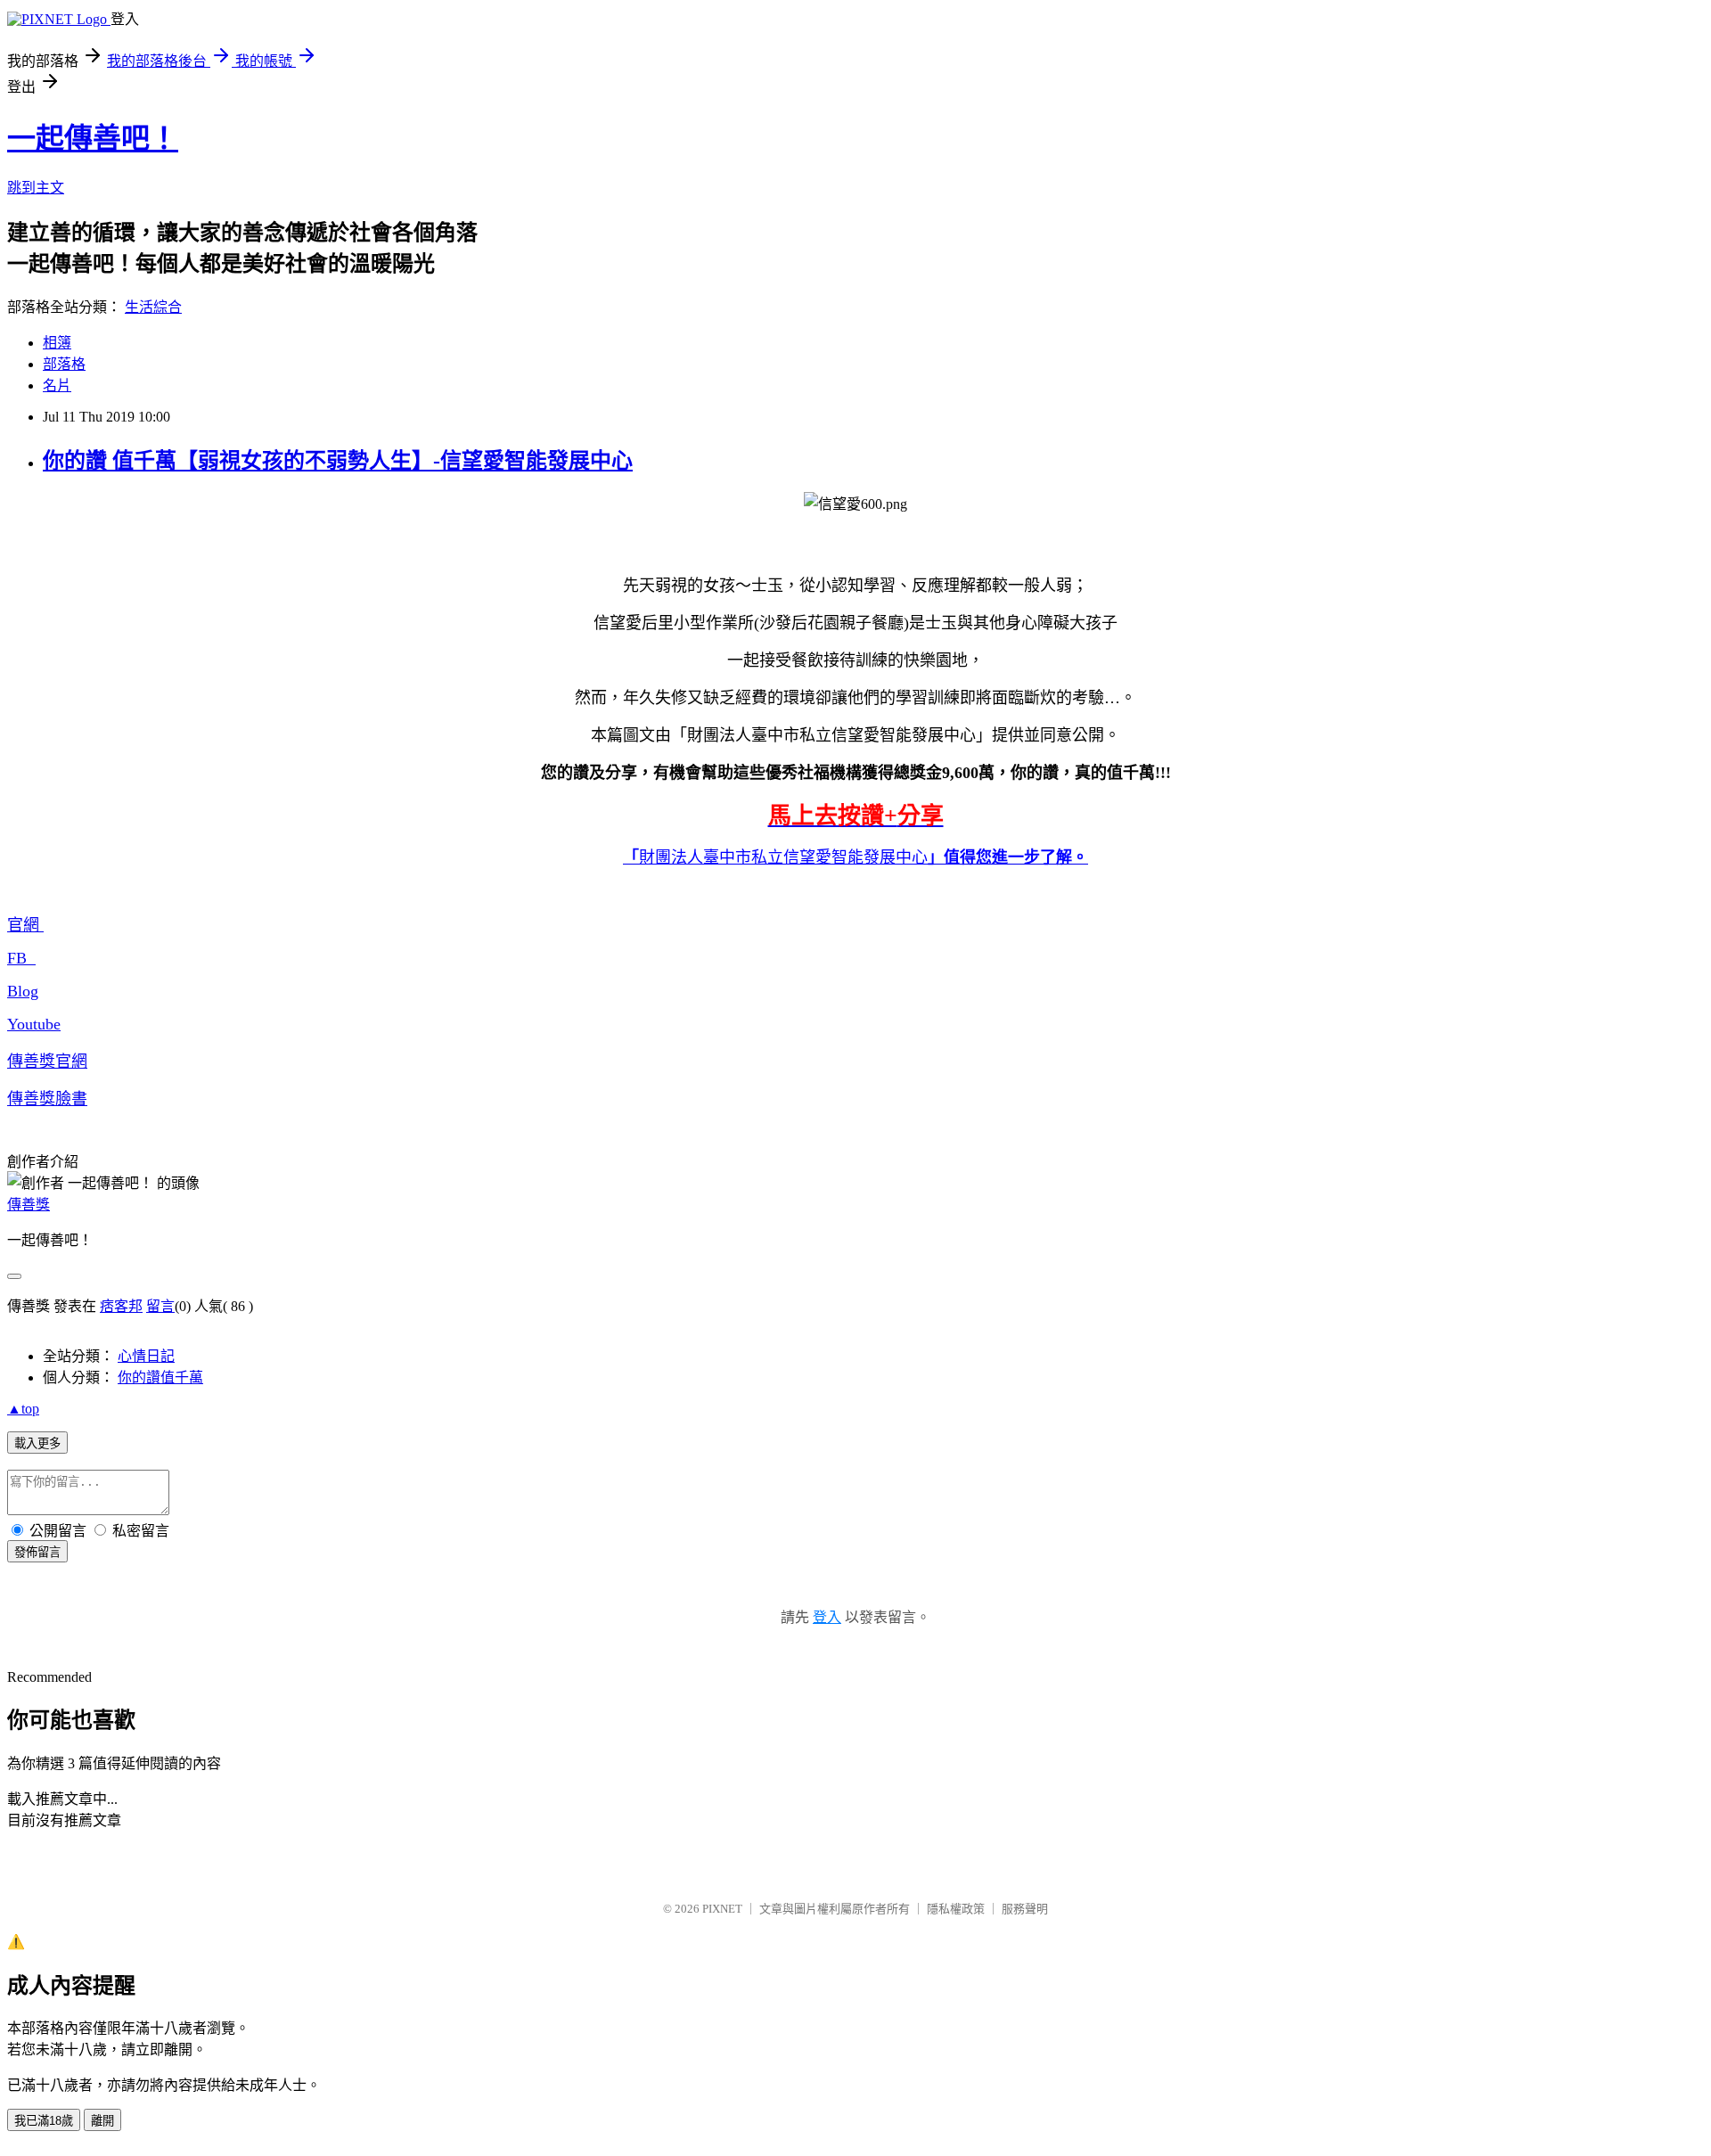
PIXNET (722, 1909)
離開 (102, 2121)
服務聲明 (1025, 1909)
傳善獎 (29, 1205)
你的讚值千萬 (160, 1377)
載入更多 (37, 1443)
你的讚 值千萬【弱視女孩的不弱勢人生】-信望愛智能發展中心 (338, 461)
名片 (57, 385)
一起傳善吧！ (93, 138)
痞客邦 (121, 1306)
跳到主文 (36, 188)
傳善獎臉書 (47, 1099)
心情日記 (146, 1356)
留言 (160, 1306)
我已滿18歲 (44, 2121)
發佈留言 (37, 1552)
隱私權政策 (956, 1909)
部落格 (64, 364)
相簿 (57, 343)
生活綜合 (153, 307)
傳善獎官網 (47, 1062)
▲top (23, 1409)
